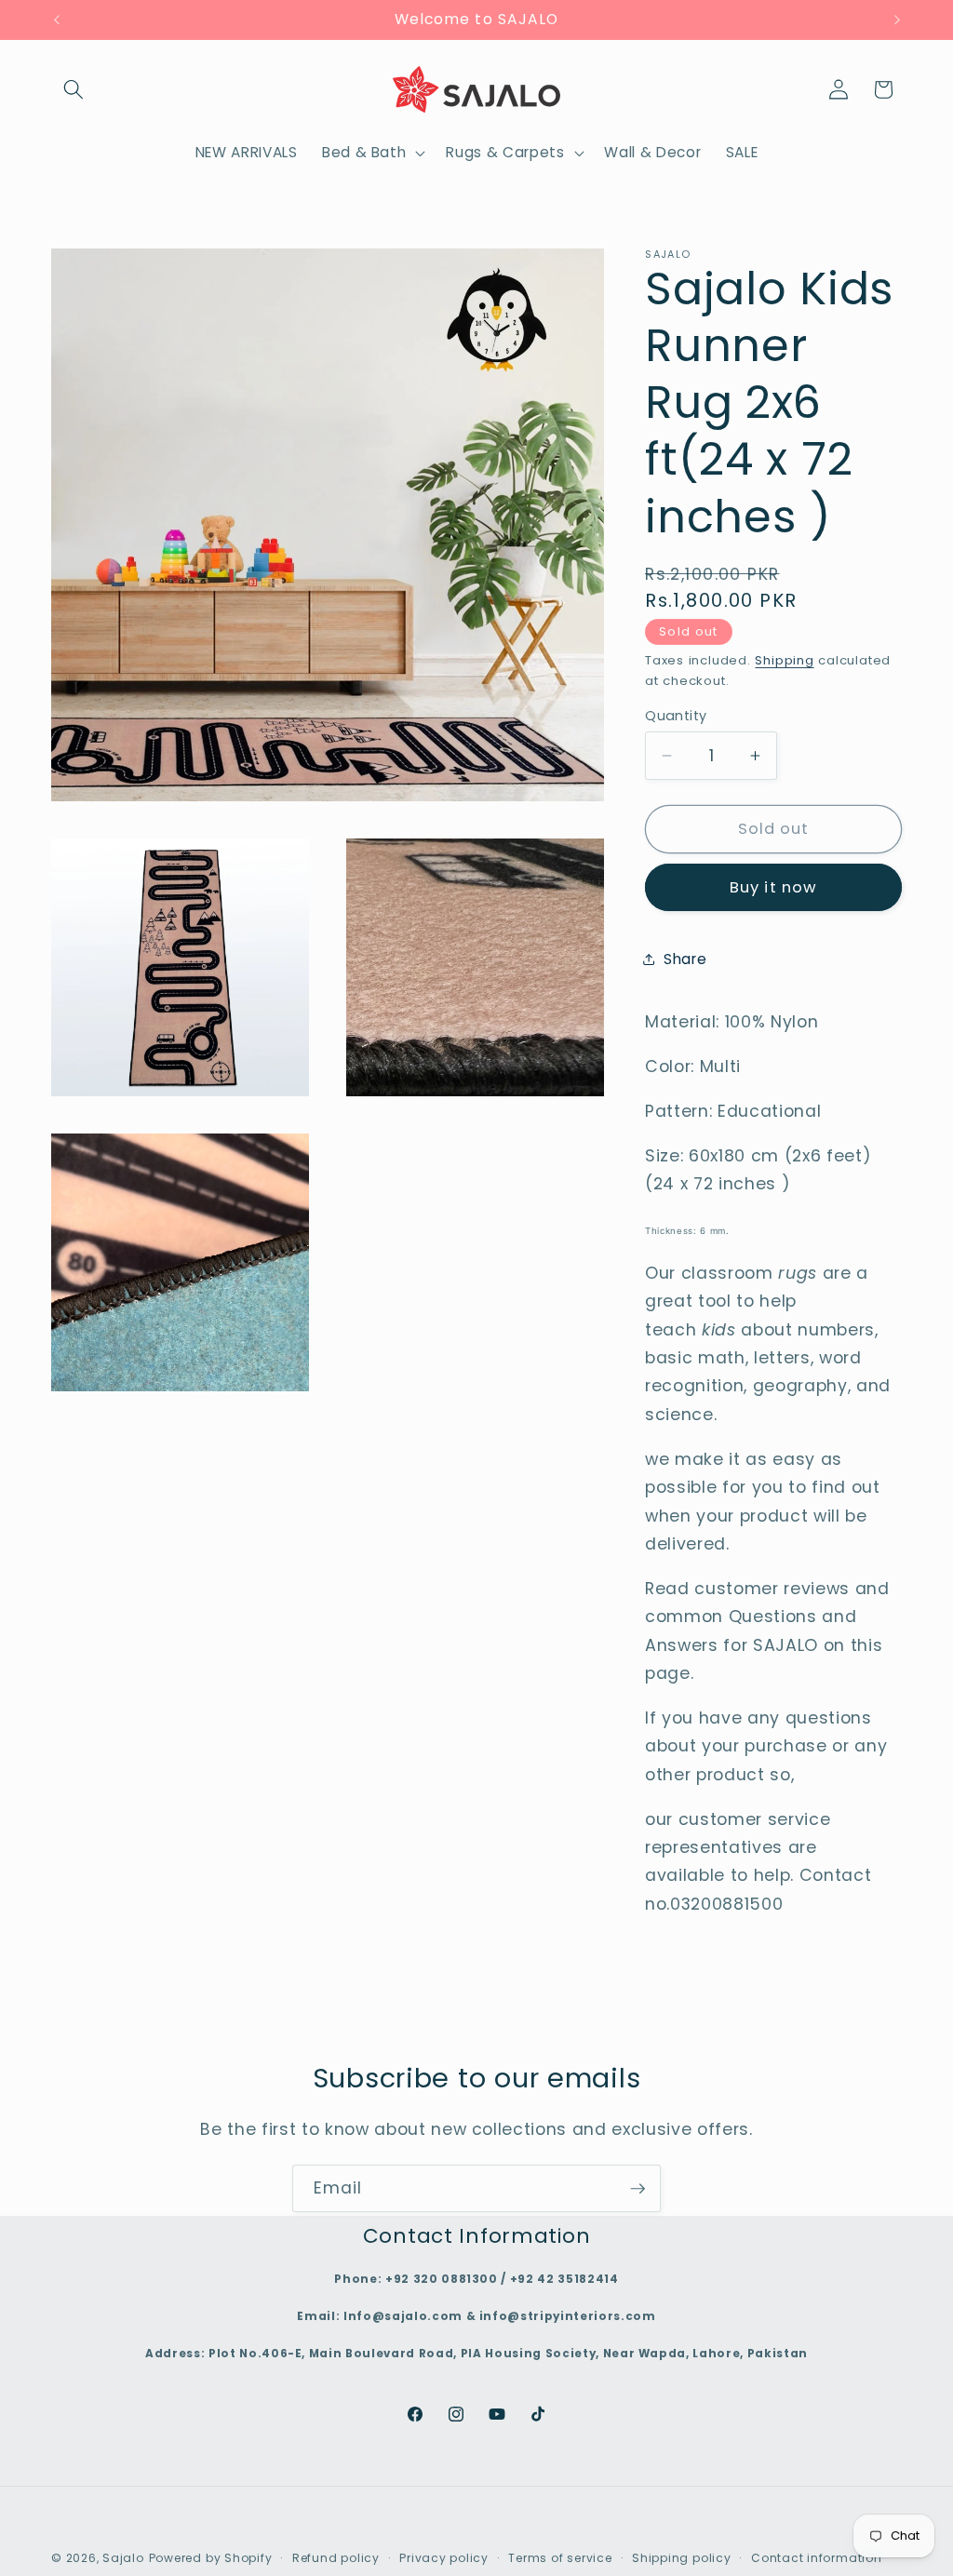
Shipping (784, 660)
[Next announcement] (897, 20)
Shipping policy (682, 2558)
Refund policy (336, 2558)
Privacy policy (444, 2558)
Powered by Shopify (211, 2558)
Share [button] (685, 959)
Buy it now (773, 887)
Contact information (817, 2558)
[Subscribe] (638, 2189)
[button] (74, 89)
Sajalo (123, 2558)
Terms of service (560, 2558)
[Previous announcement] (57, 20)
